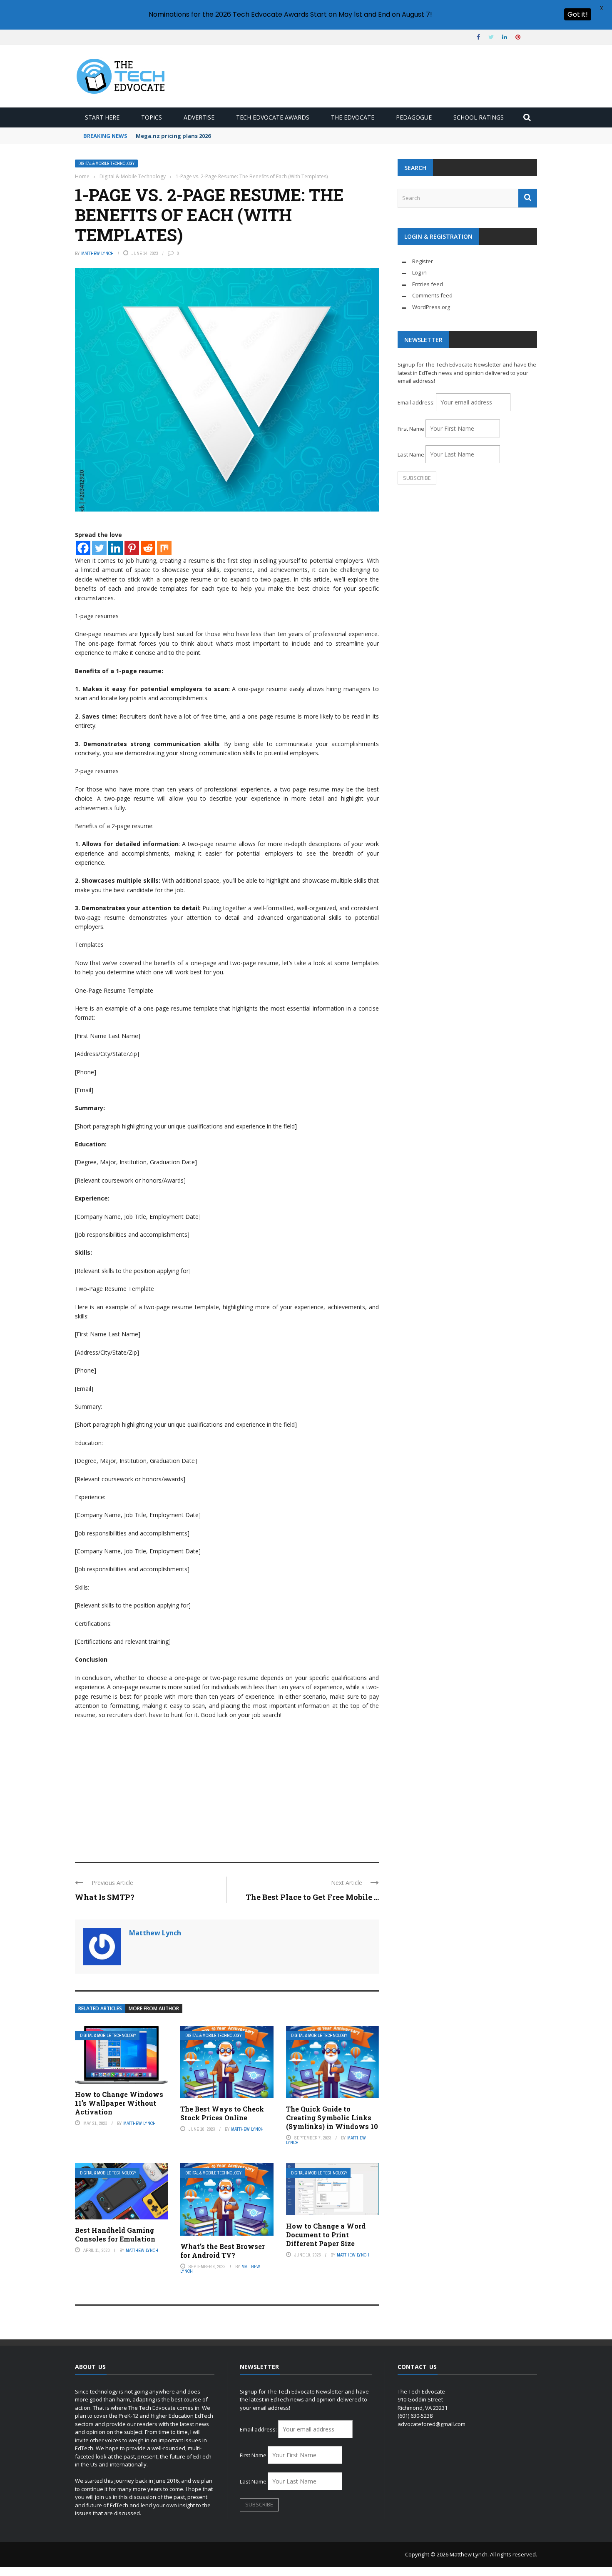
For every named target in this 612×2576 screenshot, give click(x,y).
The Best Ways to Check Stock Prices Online (222, 2113)
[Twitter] (99, 548)
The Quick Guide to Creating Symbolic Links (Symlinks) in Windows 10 (332, 2118)
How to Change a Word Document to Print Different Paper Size (326, 2235)
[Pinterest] (132, 548)
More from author (154, 2008)
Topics (152, 117)
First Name (411, 429)
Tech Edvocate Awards (273, 117)
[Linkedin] (116, 548)
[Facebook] (83, 548)
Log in (419, 272)
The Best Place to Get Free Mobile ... (312, 1897)
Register (423, 261)
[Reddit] (148, 548)
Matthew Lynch (97, 253)
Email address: (417, 402)
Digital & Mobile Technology (106, 163)
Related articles (100, 2008)
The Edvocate (353, 117)
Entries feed (428, 284)
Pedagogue (414, 117)
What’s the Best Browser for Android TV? (223, 2251)
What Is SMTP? (105, 1897)
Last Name (411, 454)
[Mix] (164, 548)
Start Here (102, 117)
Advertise (199, 117)
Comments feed (432, 295)
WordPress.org (431, 307)
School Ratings (479, 117)
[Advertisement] (227, 1787)
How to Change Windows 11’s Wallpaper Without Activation (119, 2103)
